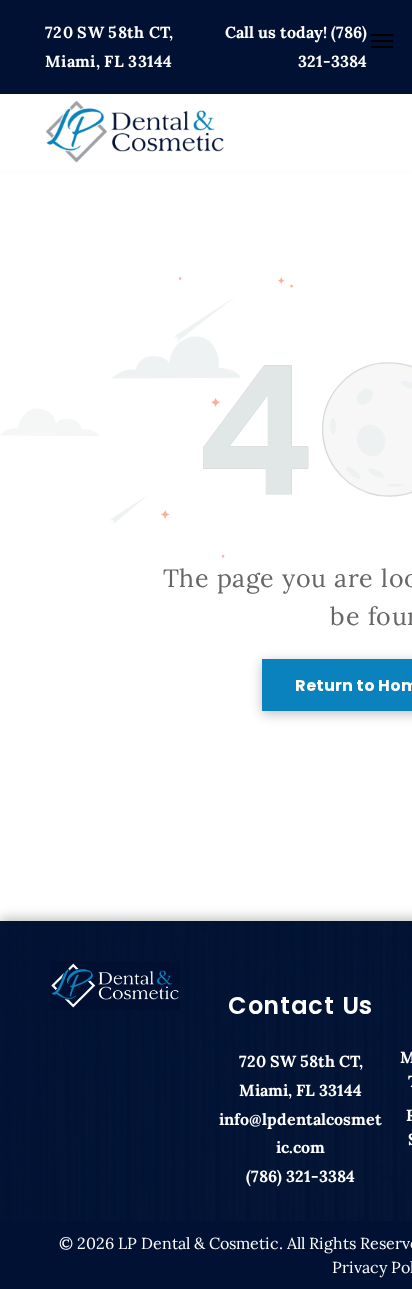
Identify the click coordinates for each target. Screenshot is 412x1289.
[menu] (382, 41)
